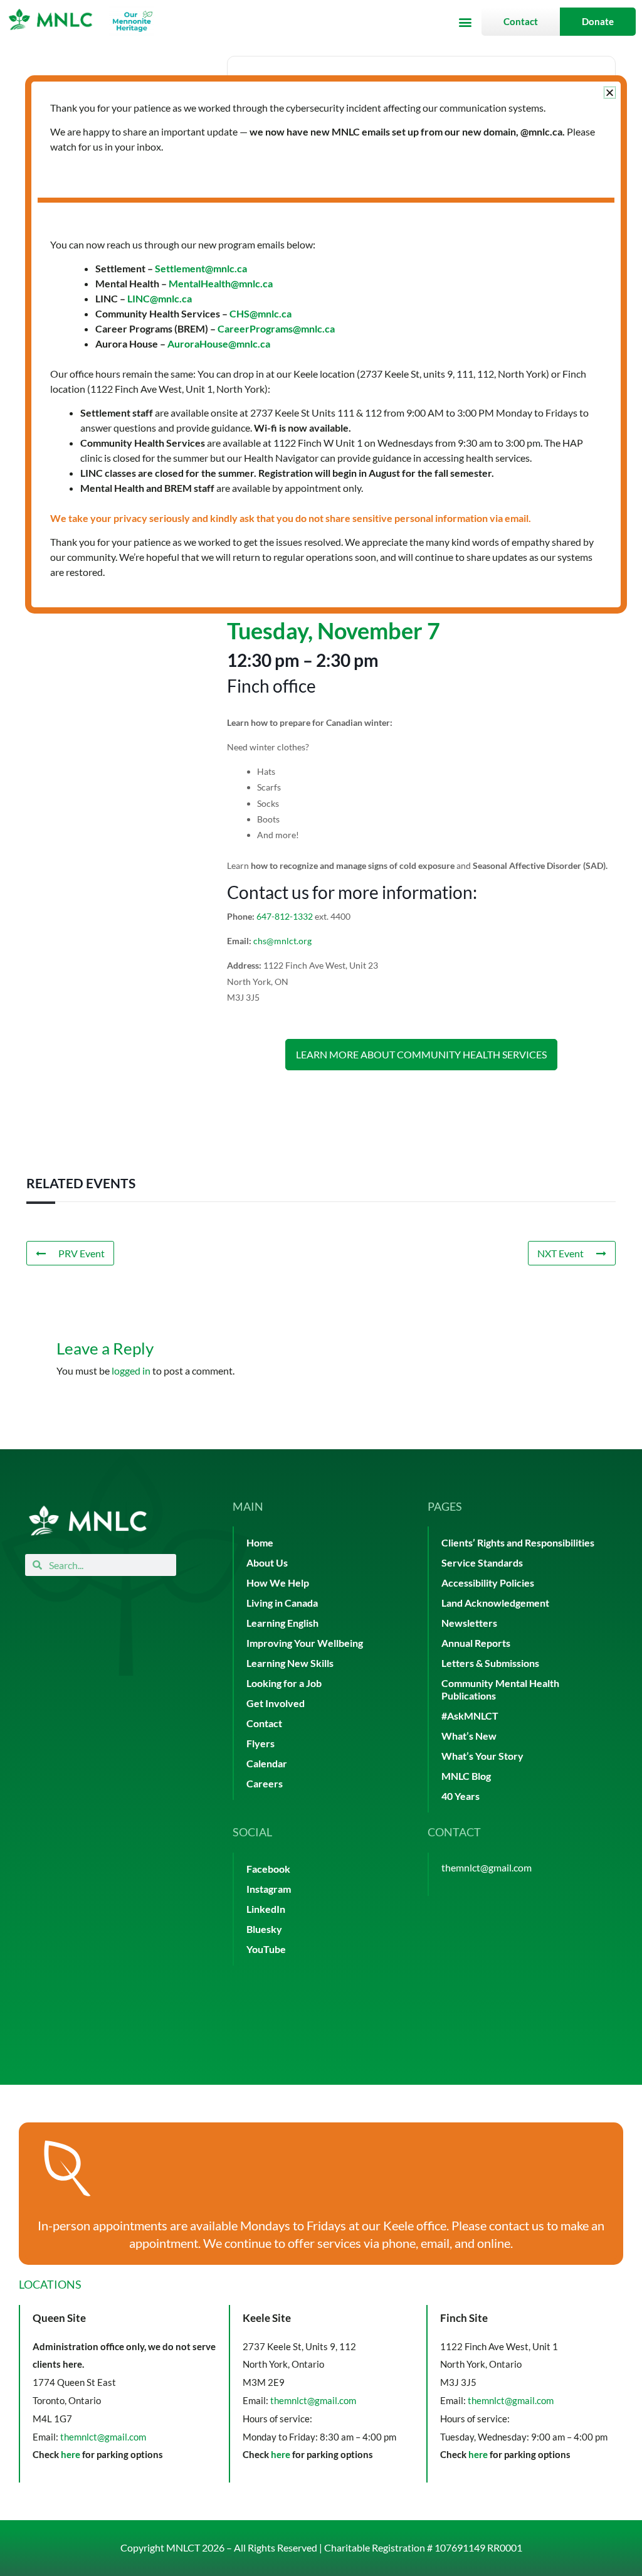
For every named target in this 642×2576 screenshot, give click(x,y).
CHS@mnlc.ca (260, 313)
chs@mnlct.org (282, 941)
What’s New (469, 1736)
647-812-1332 (285, 916)
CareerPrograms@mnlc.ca (276, 328)
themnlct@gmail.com (487, 1867)
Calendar (267, 1763)
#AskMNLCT (470, 1716)
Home (260, 1542)
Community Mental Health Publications (500, 1689)
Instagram (269, 1889)
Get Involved (276, 1703)
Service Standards (482, 1562)
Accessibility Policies (488, 1583)
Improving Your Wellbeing (305, 1643)
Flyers (260, 1743)
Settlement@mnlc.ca (201, 268)
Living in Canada (282, 1603)
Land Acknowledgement (495, 1603)
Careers (265, 1783)
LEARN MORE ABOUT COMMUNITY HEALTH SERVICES (421, 1054)
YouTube (266, 1949)
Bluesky (264, 1929)
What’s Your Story (482, 1756)
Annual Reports (476, 1643)
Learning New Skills (290, 1663)
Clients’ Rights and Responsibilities (518, 1542)
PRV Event (82, 1253)
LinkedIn (266, 1909)
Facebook (268, 1869)
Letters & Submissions (490, 1663)
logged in (131, 1370)
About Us (267, 1562)
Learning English (282, 1623)
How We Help (278, 1583)
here (71, 2454)
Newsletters (469, 1623)
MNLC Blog (466, 1776)
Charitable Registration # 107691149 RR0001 (423, 2547)
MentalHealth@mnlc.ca (221, 283)
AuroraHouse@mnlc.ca (219, 343)
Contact (264, 1723)
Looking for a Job (284, 1683)
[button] (465, 22)
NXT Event (560, 1253)
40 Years (460, 1796)
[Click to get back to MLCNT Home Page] (88, 1520)
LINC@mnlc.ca (160, 298)
